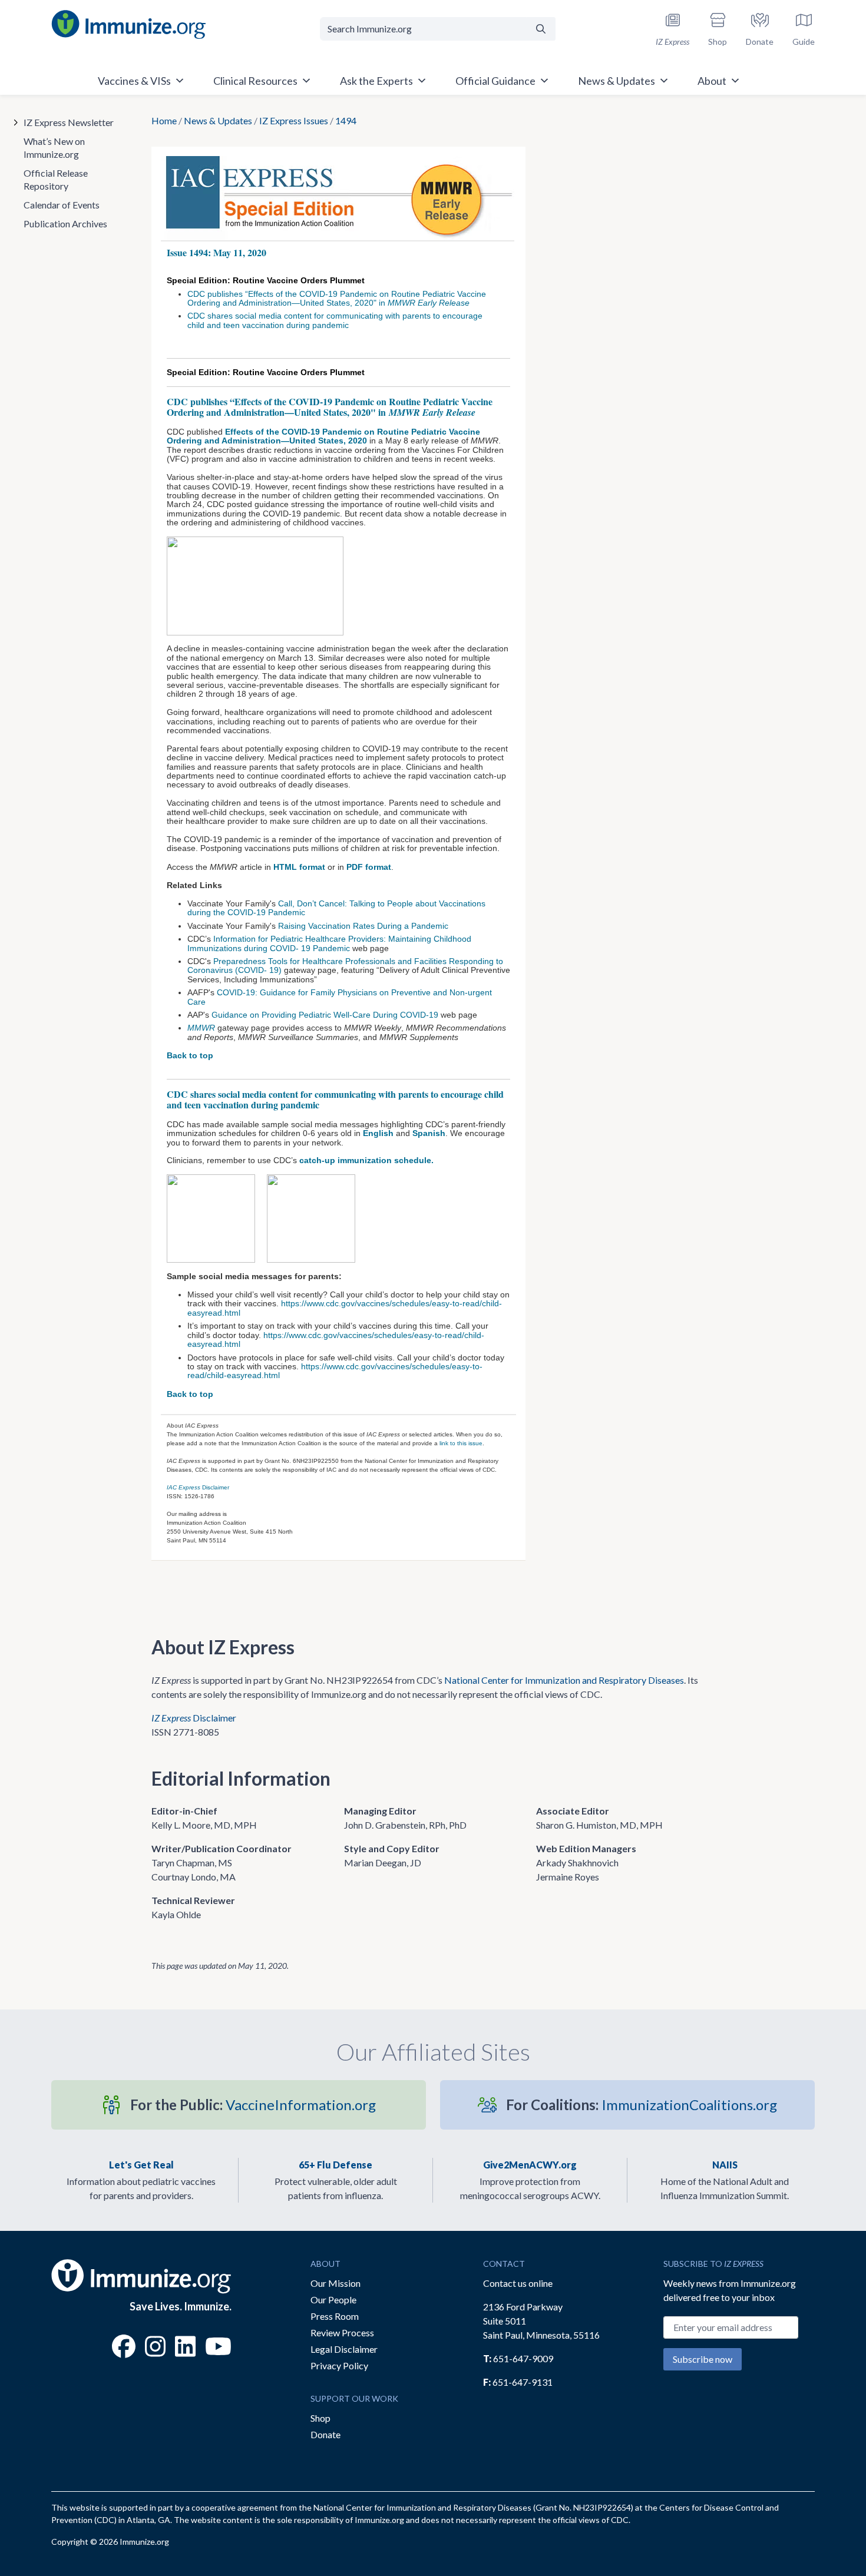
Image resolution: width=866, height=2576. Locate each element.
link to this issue (461, 1443)
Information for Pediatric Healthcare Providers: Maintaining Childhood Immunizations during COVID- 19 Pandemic (329, 943)
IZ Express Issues (294, 120)
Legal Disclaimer (344, 2349)
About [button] (712, 81)
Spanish (429, 1133)
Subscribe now (703, 2359)
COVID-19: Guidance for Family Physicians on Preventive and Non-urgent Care (340, 997)
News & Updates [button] (617, 81)
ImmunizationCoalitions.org (642, 2105)
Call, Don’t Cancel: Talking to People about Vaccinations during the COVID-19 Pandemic (336, 908)
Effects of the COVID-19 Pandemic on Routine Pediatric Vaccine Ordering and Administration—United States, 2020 (323, 436)
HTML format (299, 867)
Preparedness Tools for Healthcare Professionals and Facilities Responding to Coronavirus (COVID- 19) (345, 966)
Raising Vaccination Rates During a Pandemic (363, 926)
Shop (320, 2418)
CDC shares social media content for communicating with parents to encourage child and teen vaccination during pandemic (335, 320)
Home (164, 120)
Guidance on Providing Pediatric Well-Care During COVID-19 (325, 1015)
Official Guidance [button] (495, 81)
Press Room (335, 2316)
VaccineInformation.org (253, 2105)
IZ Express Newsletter (69, 122)
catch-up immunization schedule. (366, 1160)
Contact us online (518, 2283)
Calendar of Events (62, 205)
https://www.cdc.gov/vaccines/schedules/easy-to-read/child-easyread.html (345, 1308)
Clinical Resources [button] (255, 81)
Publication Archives (65, 224)
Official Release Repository (56, 179)
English (378, 1133)
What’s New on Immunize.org (54, 148)
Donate (325, 2434)
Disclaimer (198, 1487)
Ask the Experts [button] (376, 81)
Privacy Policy (339, 2365)
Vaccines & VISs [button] (134, 81)
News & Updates (218, 120)
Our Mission (336, 2283)
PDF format (369, 867)
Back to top (190, 1055)
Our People (333, 2299)
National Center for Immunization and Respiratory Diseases (564, 1680)
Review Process (342, 2332)
